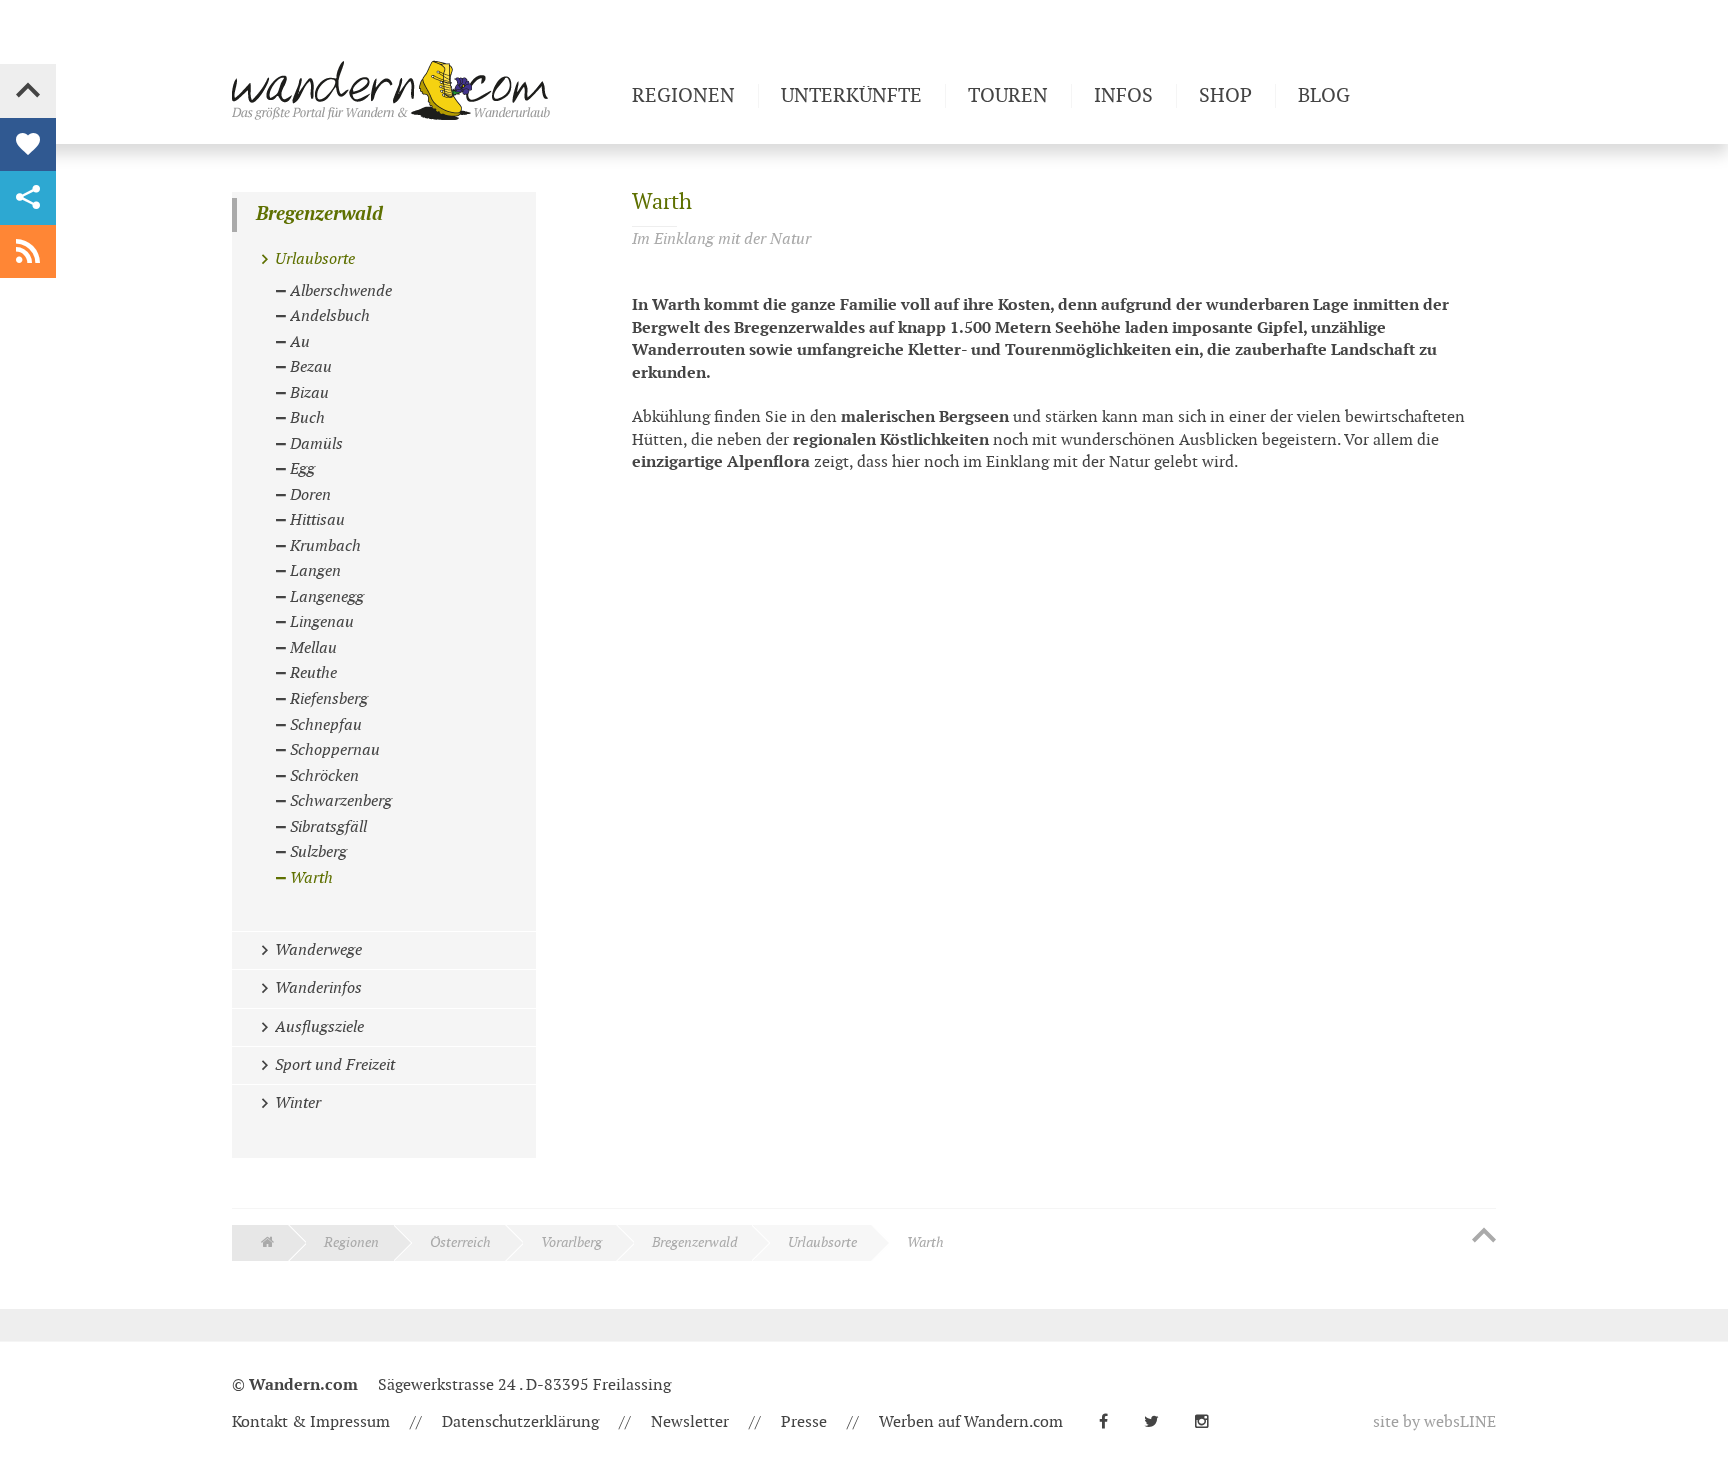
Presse (804, 1422)
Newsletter (690, 1422)
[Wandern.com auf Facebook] (1111, 1422)
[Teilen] (28, 198)
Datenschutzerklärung (520, 1422)
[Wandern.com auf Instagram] (1210, 1422)
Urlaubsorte (822, 1242)
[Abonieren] (28, 252)
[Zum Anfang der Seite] (1484, 1237)
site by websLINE (1434, 1422)
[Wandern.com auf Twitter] (1159, 1422)
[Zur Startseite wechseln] (424, 90)
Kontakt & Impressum (311, 1422)
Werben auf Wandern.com (971, 1422)
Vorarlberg (571, 1242)
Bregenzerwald (319, 214)
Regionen (351, 1242)
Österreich (460, 1242)
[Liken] (28, 145)
